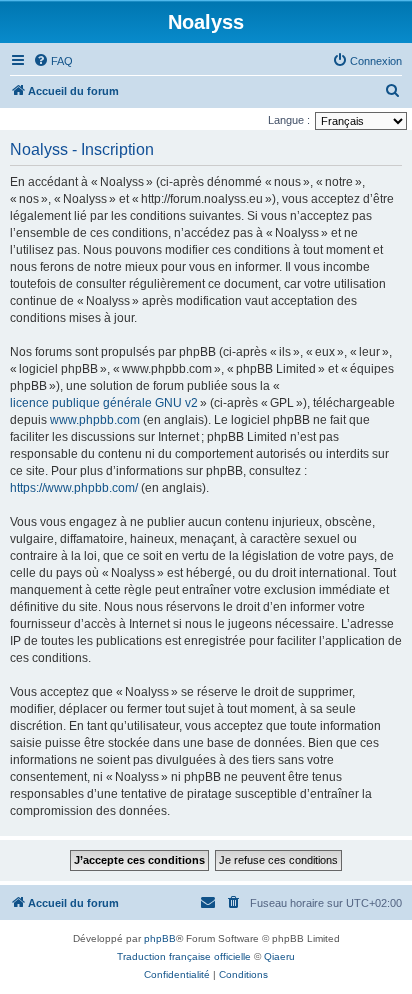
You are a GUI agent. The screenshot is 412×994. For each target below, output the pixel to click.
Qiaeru (279, 956)
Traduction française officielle (184, 956)
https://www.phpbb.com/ (74, 488)
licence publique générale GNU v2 (104, 403)
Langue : (289, 120)
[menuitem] (53, 61)
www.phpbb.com (95, 420)
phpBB (160, 938)
